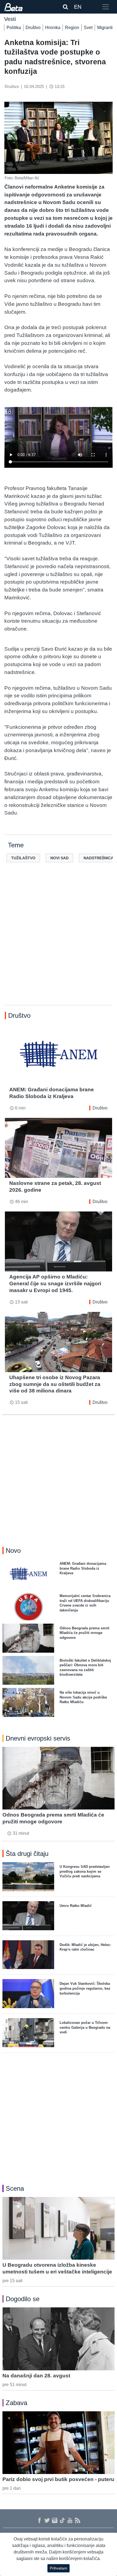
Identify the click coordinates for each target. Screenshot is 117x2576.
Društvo (33, 28)
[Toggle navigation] (106, 7)
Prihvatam (59, 2568)
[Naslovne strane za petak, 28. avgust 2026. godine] (59, 1148)
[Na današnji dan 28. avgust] (59, 2339)
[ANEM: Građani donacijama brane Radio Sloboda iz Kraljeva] (59, 1054)
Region (72, 28)
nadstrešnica (98, 858)
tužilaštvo (23, 858)
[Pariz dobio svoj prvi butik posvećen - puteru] (59, 2443)
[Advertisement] (59, 942)
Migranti (105, 28)
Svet (88, 28)
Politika (14, 28)
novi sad (59, 858)
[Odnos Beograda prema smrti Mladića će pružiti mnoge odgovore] (59, 1778)
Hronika (53, 28)
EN (78, 7)
